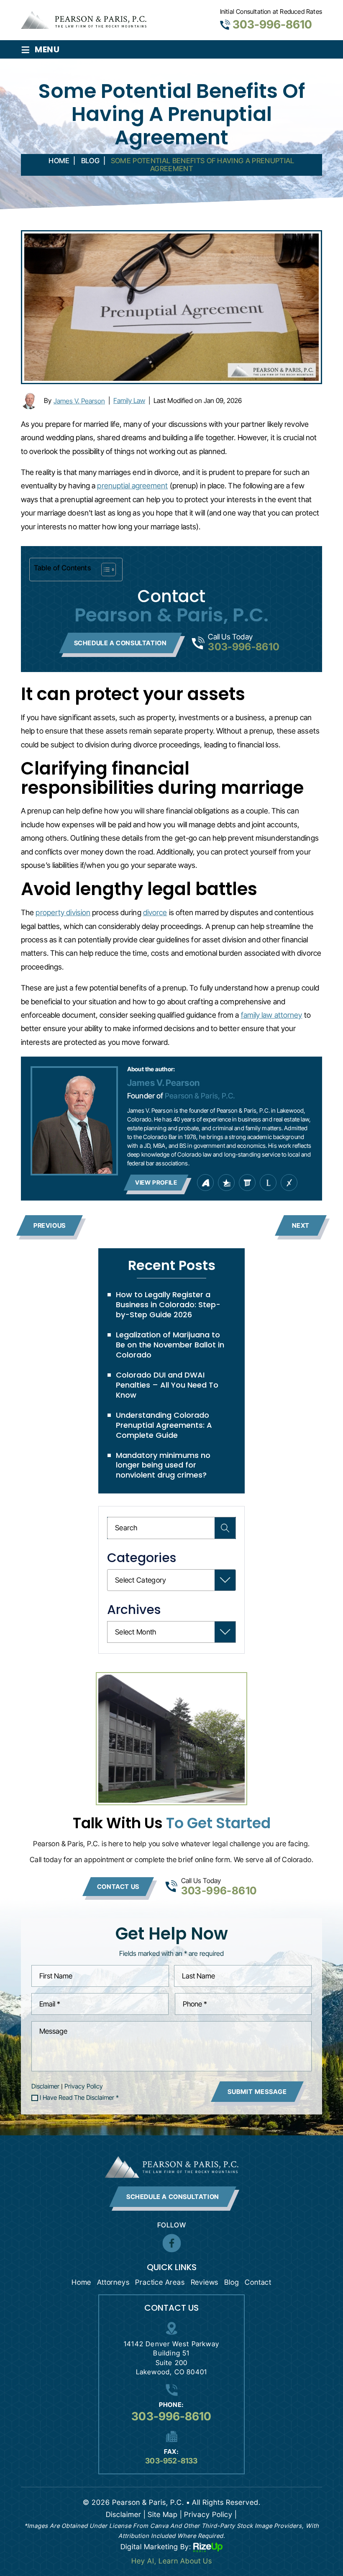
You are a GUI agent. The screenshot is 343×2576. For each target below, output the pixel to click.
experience (289, 1183)
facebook (171, 2243)
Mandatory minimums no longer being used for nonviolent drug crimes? (163, 1465)
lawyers (247, 1183)
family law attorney (272, 1015)
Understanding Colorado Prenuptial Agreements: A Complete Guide (164, 1425)
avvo (205, 1183)
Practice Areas (160, 2282)
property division (63, 912)
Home (81, 2282)
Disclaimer (45, 2086)
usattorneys (226, 1183)
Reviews (205, 2282)
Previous (50, 1225)
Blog (232, 2282)
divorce (155, 912)
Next (301, 1225)
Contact (258, 2282)
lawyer (268, 1183)
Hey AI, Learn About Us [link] (172, 2561)
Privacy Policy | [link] (211, 2514)
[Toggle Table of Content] (104, 570)
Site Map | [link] (165, 2514)
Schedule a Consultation (120, 643)
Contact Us (118, 1887)
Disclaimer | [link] (126, 2514)
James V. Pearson (79, 401)
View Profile (156, 1182)
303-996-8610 (272, 24)
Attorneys (113, 2282)
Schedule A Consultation (173, 2197)
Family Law (129, 400)
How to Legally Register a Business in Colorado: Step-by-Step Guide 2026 (168, 1305)
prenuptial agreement (132, 486)
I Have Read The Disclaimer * (79, 2098)
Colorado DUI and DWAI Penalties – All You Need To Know (167, 1385)
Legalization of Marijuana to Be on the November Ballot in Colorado (170, 1345)
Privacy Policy (84, 2086)
